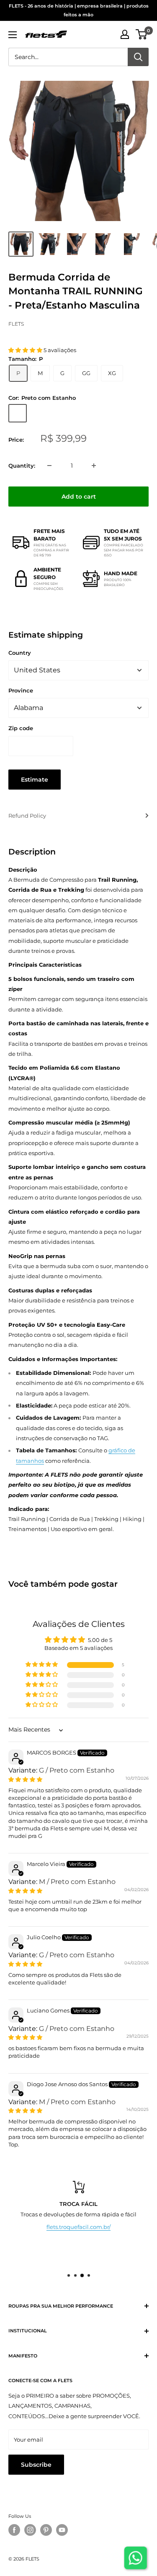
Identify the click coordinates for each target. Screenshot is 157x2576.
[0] (142, 34)
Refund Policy (27, 816)
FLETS (16, 324)
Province (21, 690)
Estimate (35, 780)
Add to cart (79, 497)
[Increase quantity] (94, 466)
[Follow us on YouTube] (62, 2530)
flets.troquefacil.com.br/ (78, 2227)
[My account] (125, 34)
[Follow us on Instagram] (30, 2530)
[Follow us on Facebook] (14, 2530)
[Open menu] (13, 35)
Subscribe (36, 2465)
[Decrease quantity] (49, 466)
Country (20, 653)
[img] (25, 1779)
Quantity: (22, 466)
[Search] (138, 57)
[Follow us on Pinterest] (46, 2530)
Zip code (21, 728)
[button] (26, 350)
